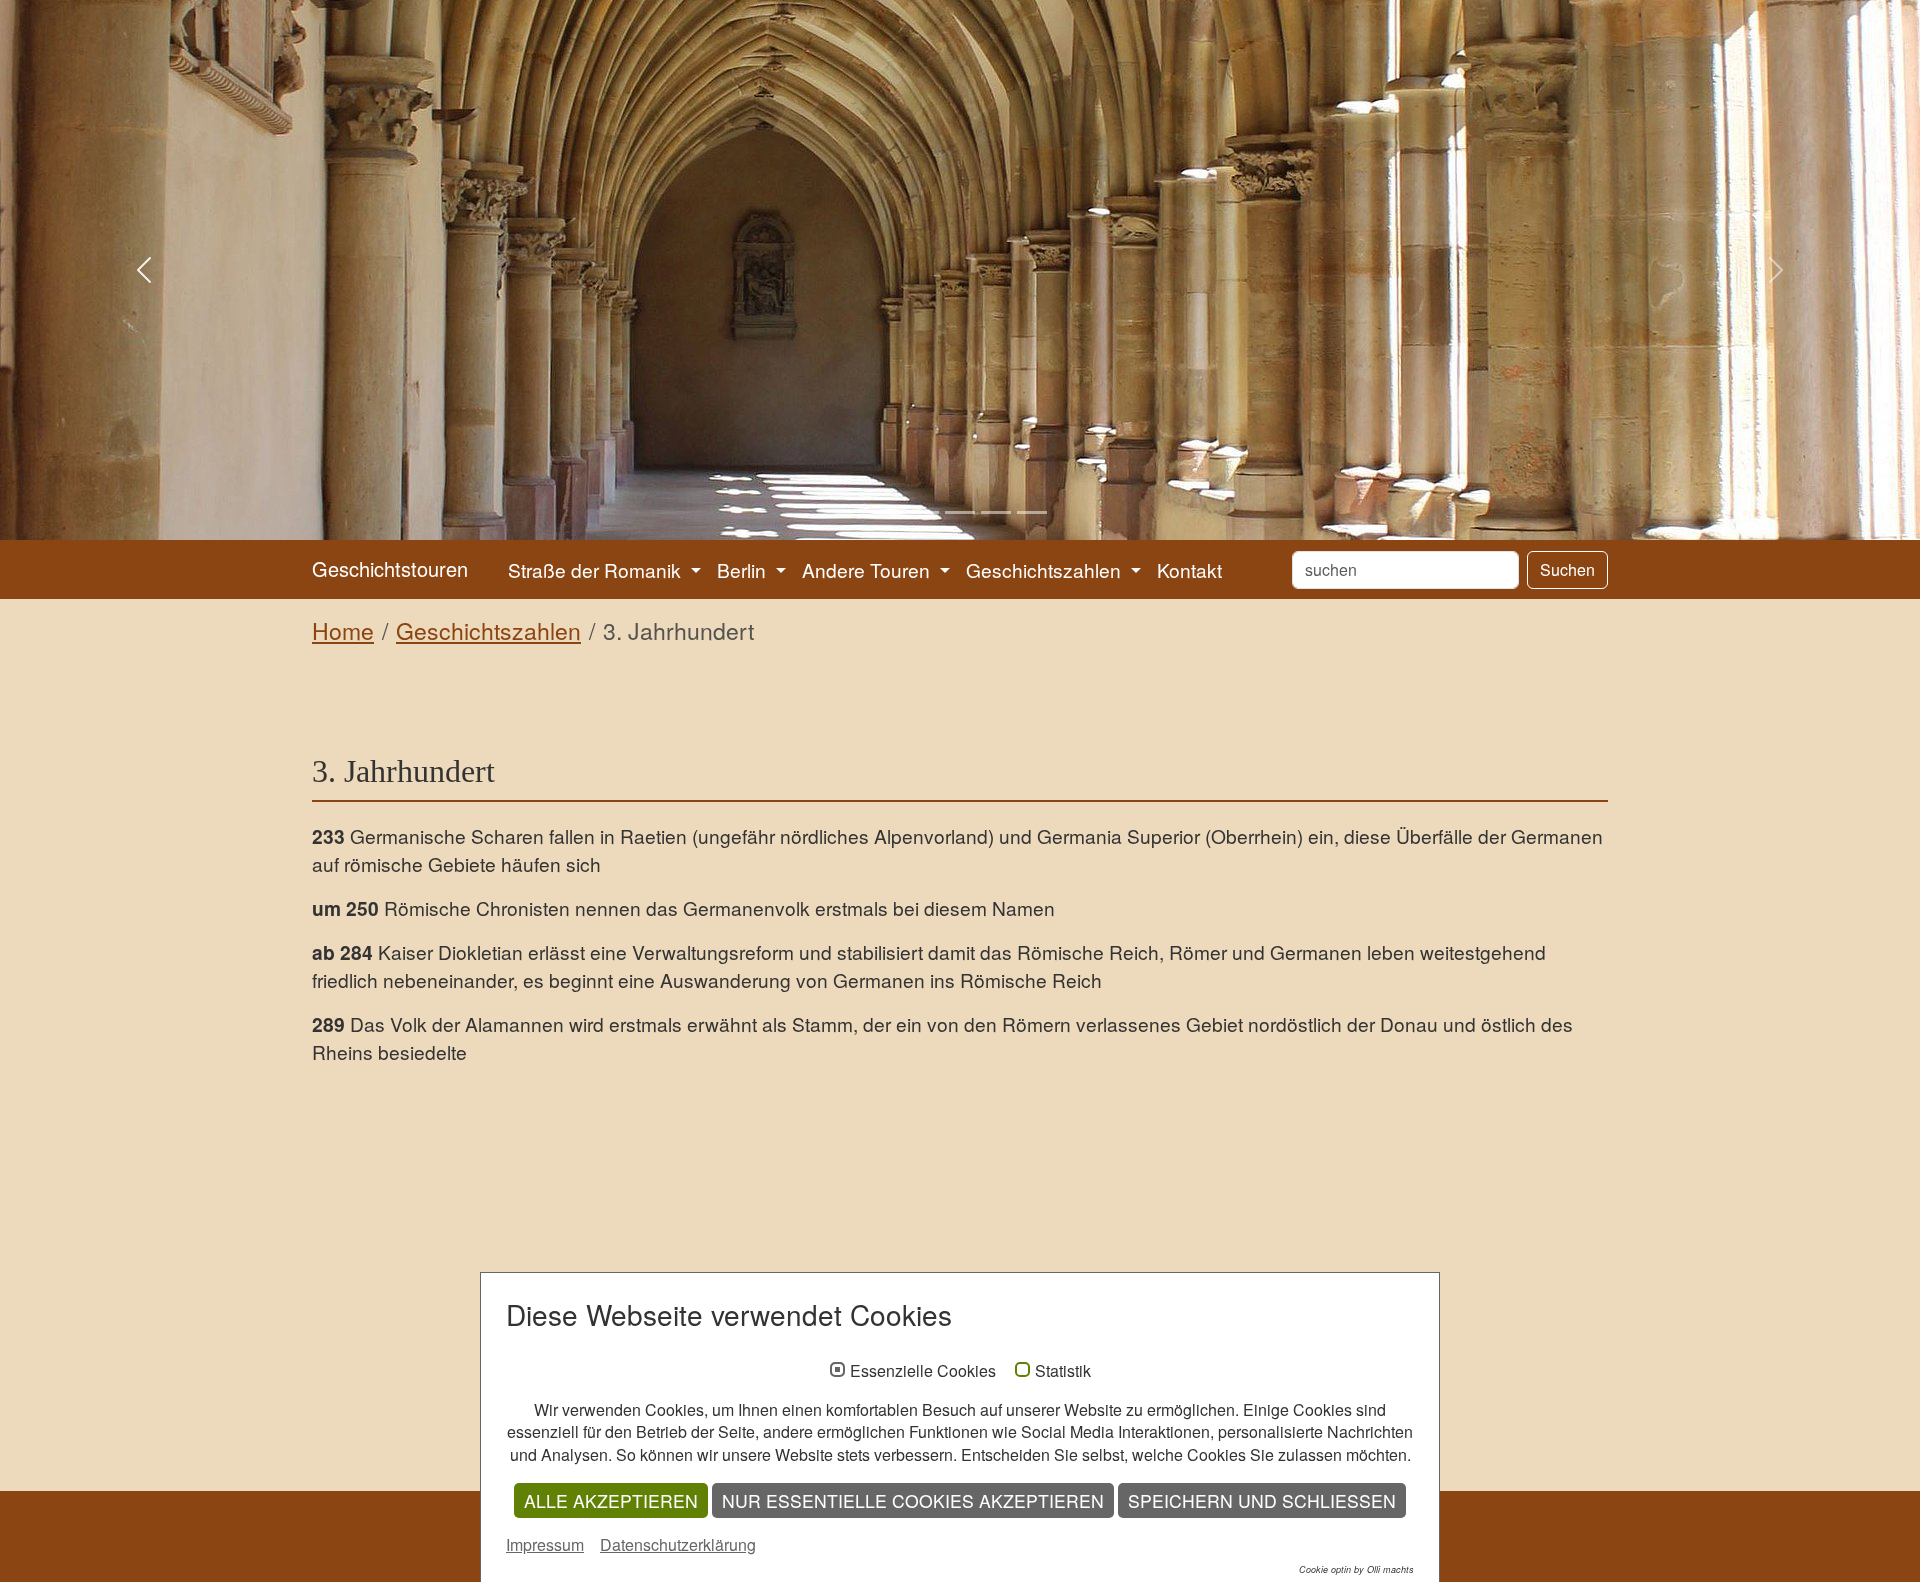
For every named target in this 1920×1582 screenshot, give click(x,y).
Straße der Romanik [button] (597, 569)
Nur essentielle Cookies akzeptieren (913, 1500)
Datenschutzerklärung (678, 1544)
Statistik (1063, 1371)
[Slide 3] (960, 512)
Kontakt (1189, 569)
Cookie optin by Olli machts (1356, 1569)
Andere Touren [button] (868, 569)
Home (343, 630)
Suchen (1567, 569)
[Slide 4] (996, 512)
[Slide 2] (924, 512)
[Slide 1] (888, 512)
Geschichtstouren (390, 568)
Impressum (545, 1544)
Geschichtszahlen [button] (1046, 569)
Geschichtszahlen (488, 630)
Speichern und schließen (1262, 1500)
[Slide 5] (1032, 512)
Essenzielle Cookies (923, 1371)
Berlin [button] (744, 569)
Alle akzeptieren (611, 1500)
